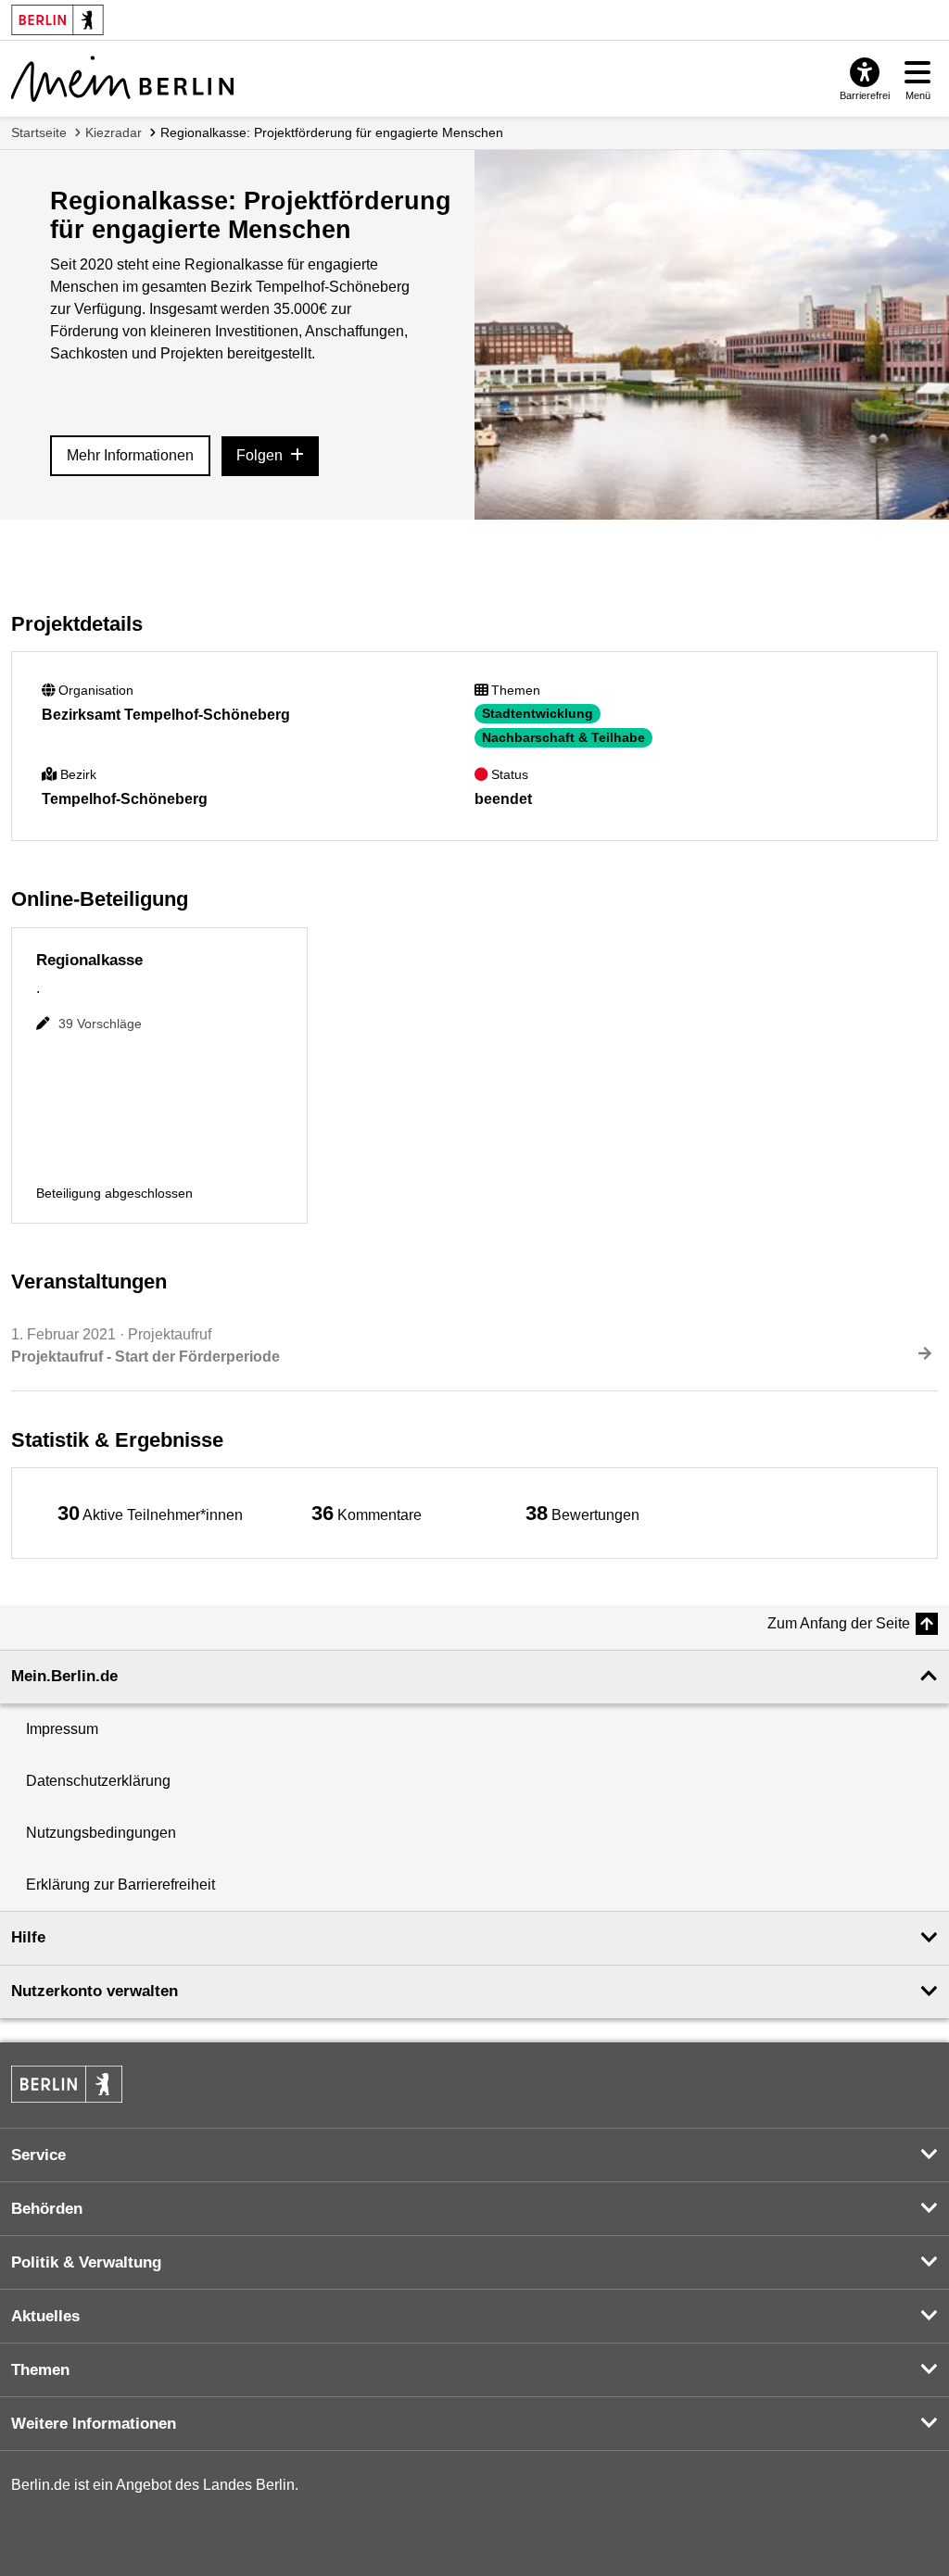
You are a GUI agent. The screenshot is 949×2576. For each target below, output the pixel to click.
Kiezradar (114, 132)
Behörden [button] (47, 2209)
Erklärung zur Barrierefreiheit (120, 1885)
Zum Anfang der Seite (839, 1623)
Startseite (39, 132)
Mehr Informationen (130, 455)
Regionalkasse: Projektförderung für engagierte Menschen (332, 132)
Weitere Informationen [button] (94, 2424)
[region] (150, 1513)
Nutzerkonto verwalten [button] (95, 1991)
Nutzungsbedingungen (101, 1833)
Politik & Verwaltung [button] (86, 2262)
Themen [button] (40, 2370)
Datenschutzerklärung (98, 1781)
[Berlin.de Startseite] (67, 2084)
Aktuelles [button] (45, 2316)
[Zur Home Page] (122, 79)
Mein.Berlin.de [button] (64, 1676)
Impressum (62, 1729)
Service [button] (38, 2155)
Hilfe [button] (28, 1937)
